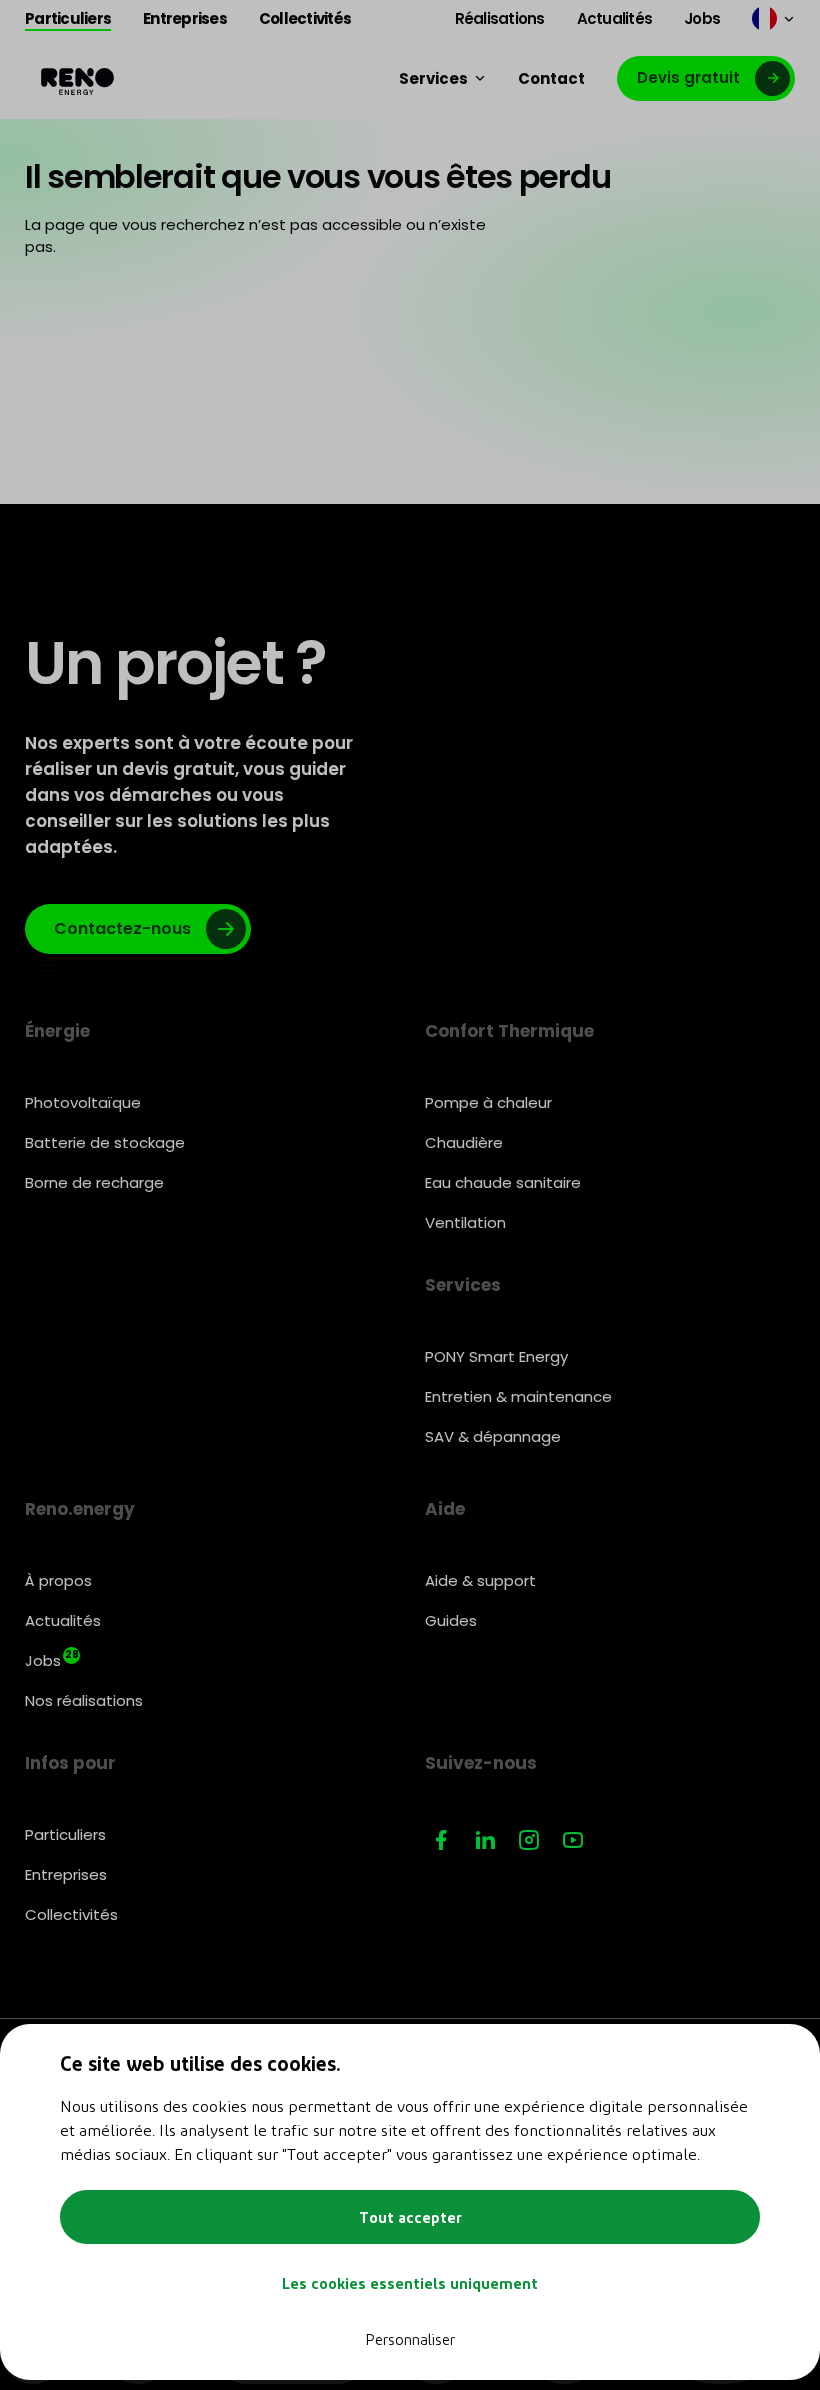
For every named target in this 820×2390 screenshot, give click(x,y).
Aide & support (480, 1580)
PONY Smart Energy (496, 1356)
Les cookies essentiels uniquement (410, 2283)
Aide (445, 1509)
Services (463, 1285)
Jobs (52, 1659)
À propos (58, 1580)
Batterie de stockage (105, 1142)
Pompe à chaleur (488, 1102)
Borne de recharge (94, 1182)
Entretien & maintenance (518, 1396)
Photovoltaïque (83, 1102)
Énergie (57, 1031)
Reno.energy (80, 1509)
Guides (451, 1620)
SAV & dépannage (493, 1436)
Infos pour (70, 1763)
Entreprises (66, 1874)
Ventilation (465, 1222)
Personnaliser (410, 2339)
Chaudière (464, 1142)
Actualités (63, 1620)
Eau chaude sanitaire (503, 1182)
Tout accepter (410, 2217)
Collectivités (71, 1914)
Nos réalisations (84, 1700)
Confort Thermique (509, 1031)
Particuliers (65, 1834)
